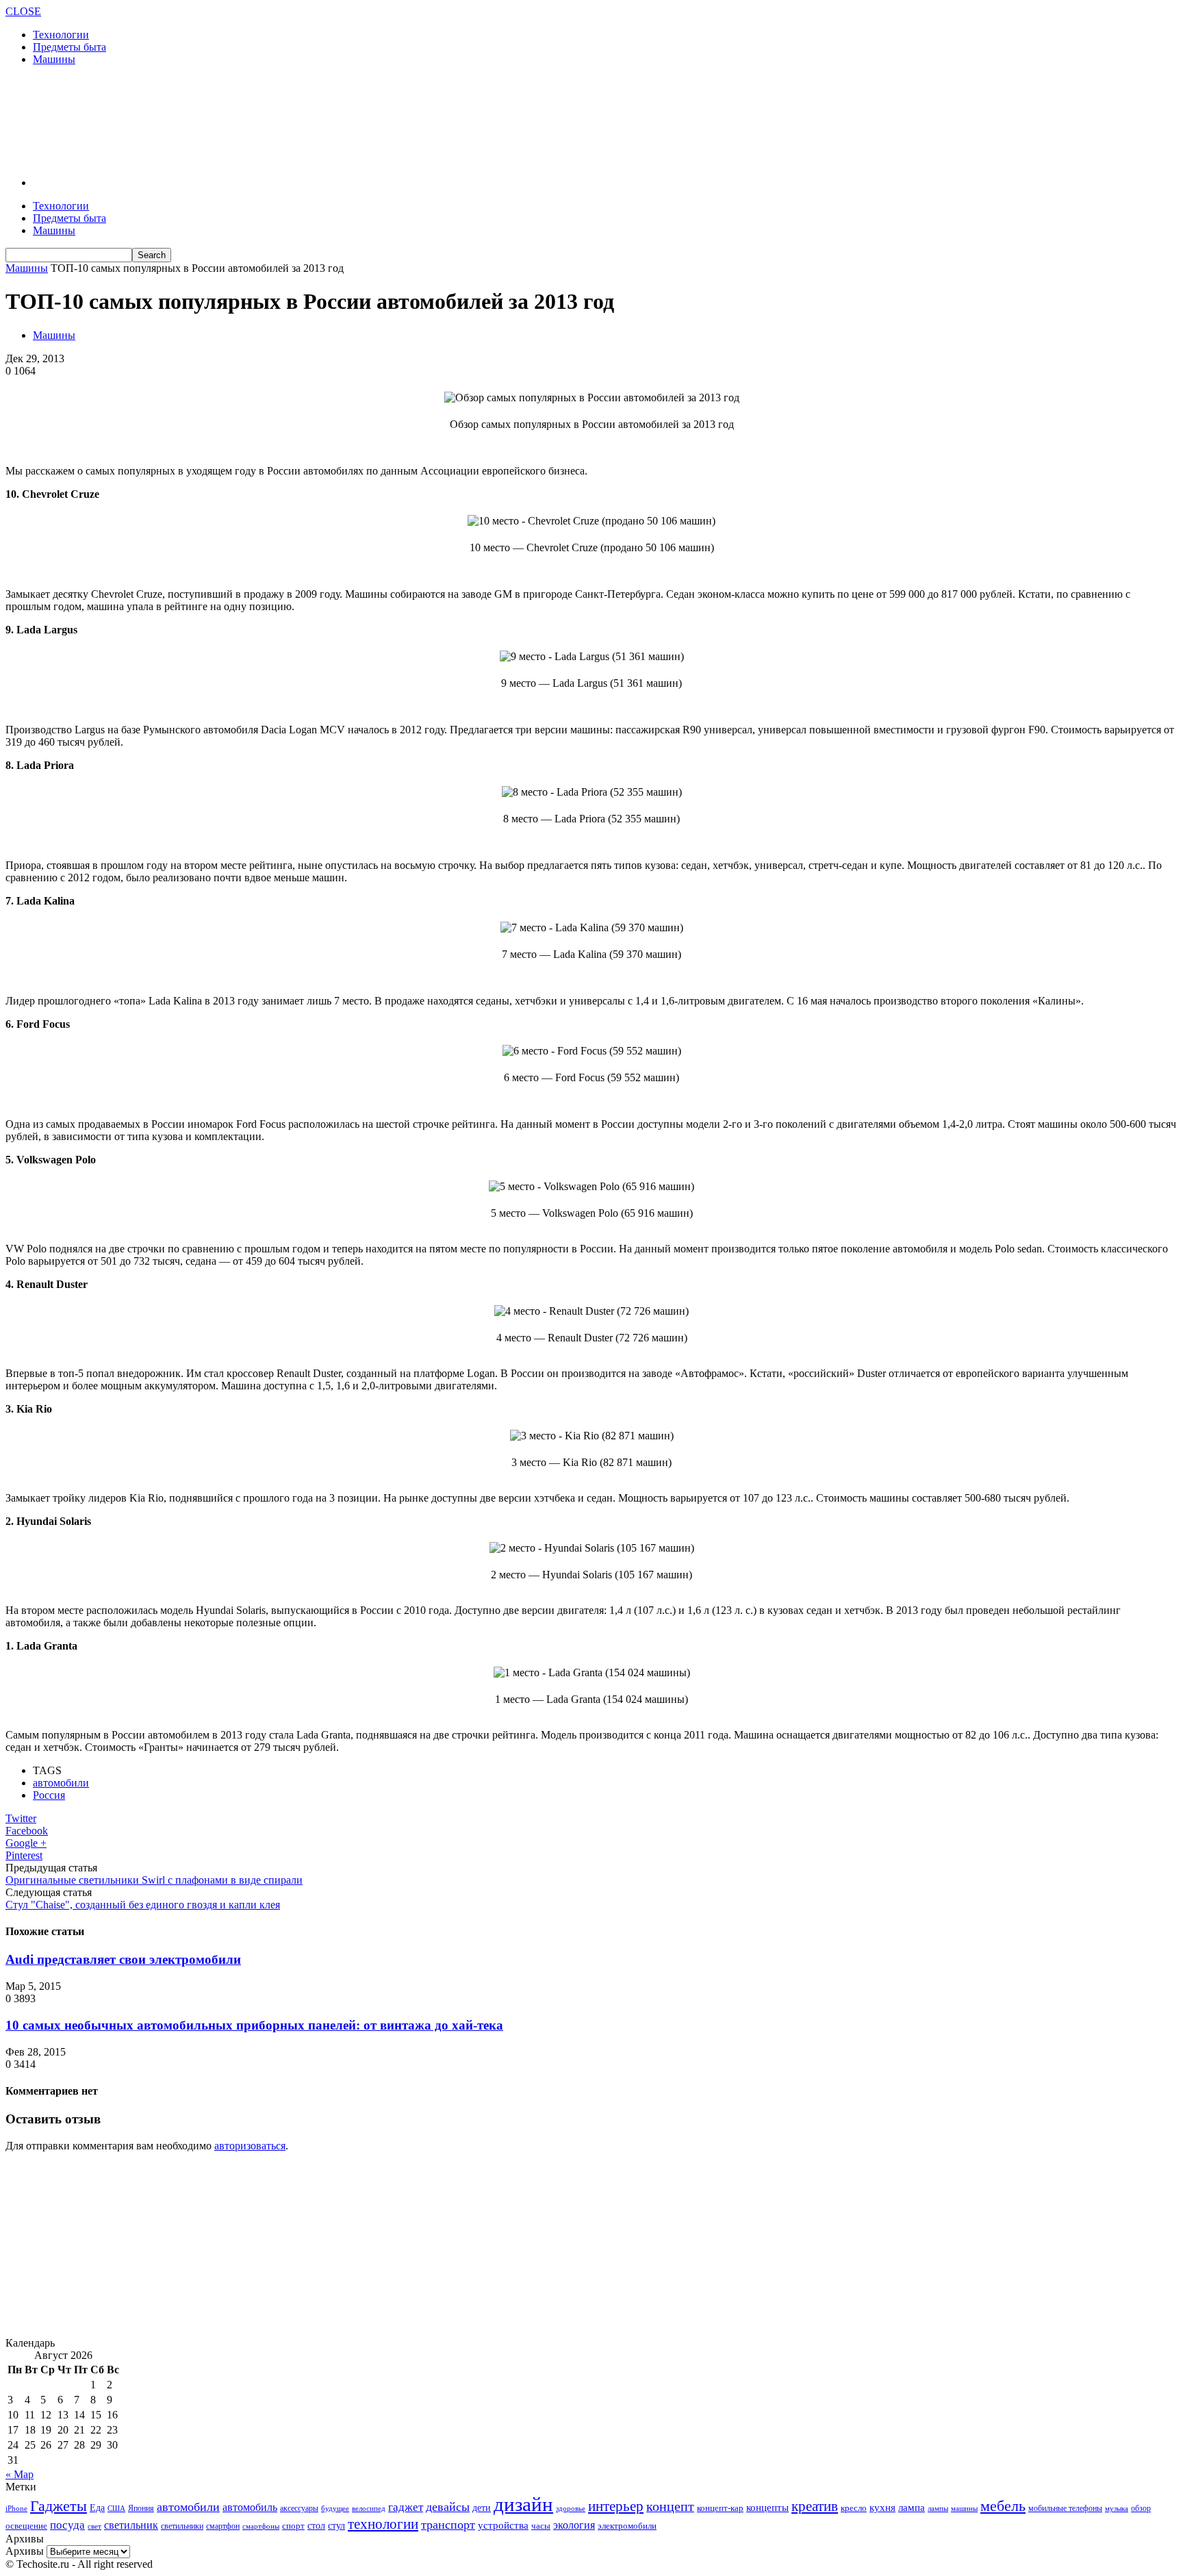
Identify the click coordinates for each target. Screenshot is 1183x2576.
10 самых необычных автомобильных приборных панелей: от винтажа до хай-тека (254, 2025)
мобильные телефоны (1065, 2508)
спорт (293, 2526)
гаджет (406, 2507)
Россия (49, 1795)
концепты (767, 2508)
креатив (815, 2506)
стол (316, 2525)
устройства (503, 2525)
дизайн (523, 2504)
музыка (1117, 2509)
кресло (854, 2508)
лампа (912, 2508)
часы (541, 2526)
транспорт (448, 2525)
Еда (97, 2508)
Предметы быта (69, 47)
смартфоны (261, 2526)
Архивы (25, 2551)
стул (336, 2525)
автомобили (61, 1783)
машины (964, 2508)
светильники (182, 2526)
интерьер (616, 2506)
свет (94, 2526)
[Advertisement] (255, 120)
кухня (882, 2507)
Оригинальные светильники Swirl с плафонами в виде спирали (154, 1880)
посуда (67, 2525)
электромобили (627, 2526)
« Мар (20, 2474)
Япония (141, 2509)
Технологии (61, 35)
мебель (1003, 2506)
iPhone (16, 2508)
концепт (670, 2506)
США (116, 2508)
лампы (938, 2508)
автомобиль (250, 2507)
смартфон (223, 2526)
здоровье (571, 2508)
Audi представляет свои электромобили (123, 1959)
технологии (383, 2524)
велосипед (369, 2508)
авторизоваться (250, 2146)
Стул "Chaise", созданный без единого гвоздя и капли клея (143, 1905)
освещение (26, 2526)
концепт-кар (720, 2508)
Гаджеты (59, 2506)
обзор (1141, 2508)
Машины (54, 59)
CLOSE (23, 11)
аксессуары (299, 2509)
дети (482, 2508)
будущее (335, 2508)
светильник (131, 2525)
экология (574, 2525)
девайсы (448, 2507)
